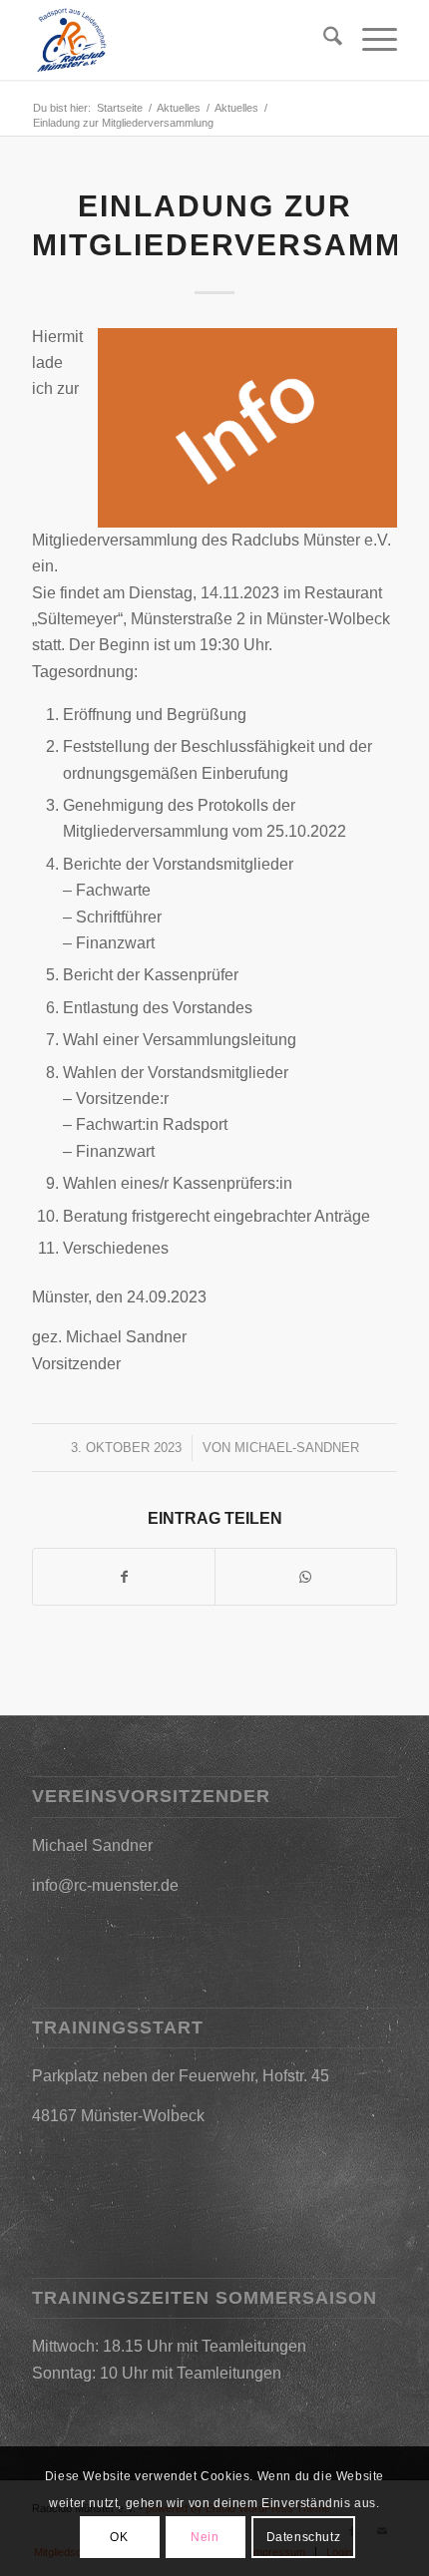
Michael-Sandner (297, 1448)
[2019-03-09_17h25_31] (178, 40)
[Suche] (323, 40)
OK (119, 2537)
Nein (205, 2537)
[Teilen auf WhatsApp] (306, 1577)
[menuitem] (323, 40)
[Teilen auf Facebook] (124, 1577)
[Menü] (370, 40)
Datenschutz (304, 2537)
